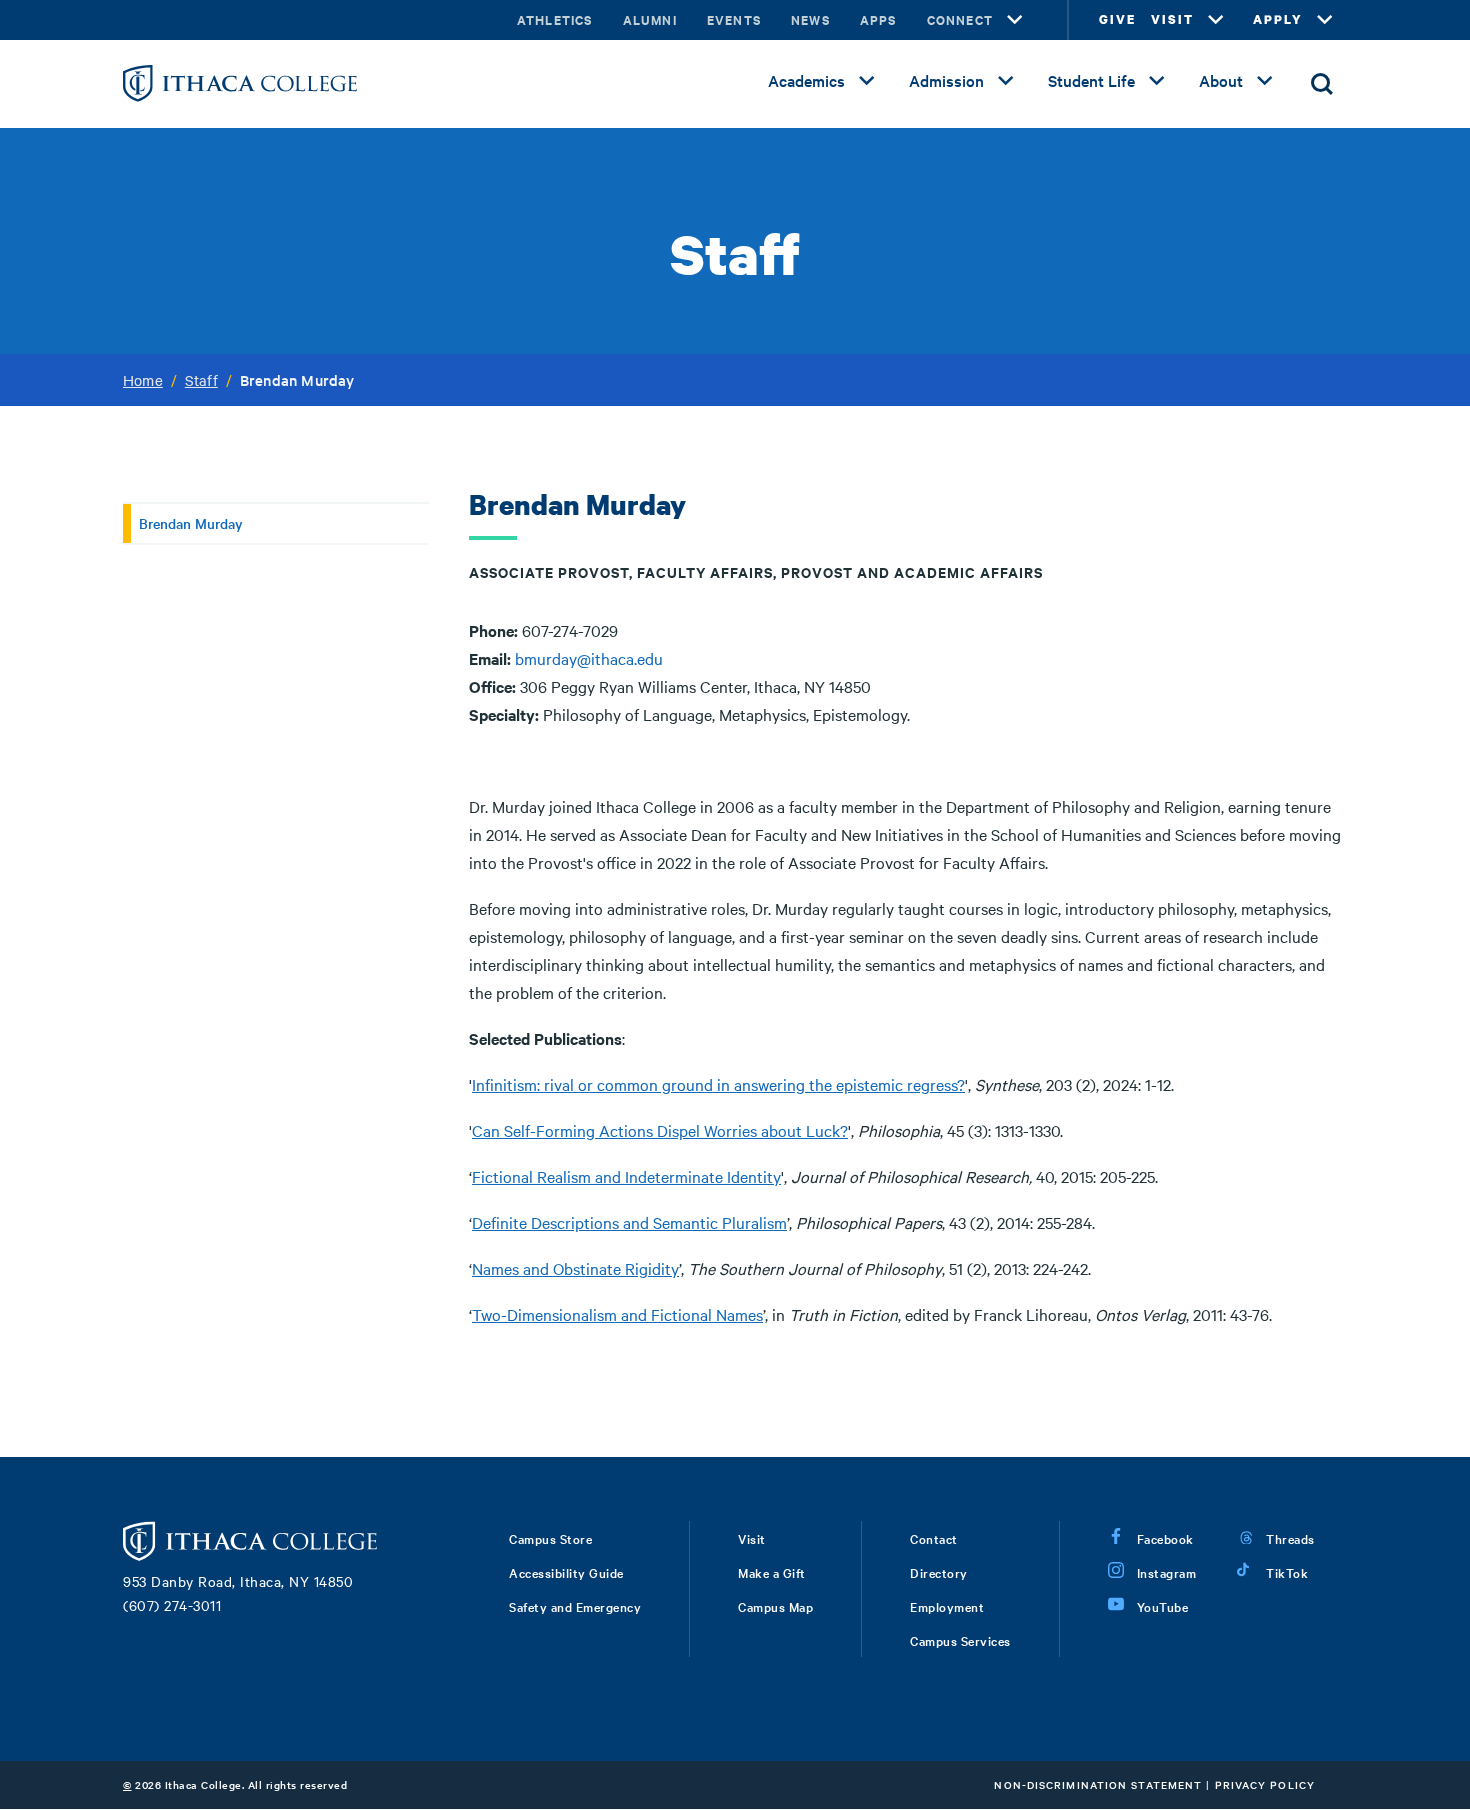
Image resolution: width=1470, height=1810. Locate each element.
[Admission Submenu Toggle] (1006, 81)
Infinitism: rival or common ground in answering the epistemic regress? (718, 1084)
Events (734, 19)
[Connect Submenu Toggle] (1015, 20)
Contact (934, 1538)
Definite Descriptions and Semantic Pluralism (629, 1222)
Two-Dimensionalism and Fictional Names (617, 1314)
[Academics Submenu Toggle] (867, 81)
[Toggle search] (1322, 84)
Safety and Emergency (575, 1606)
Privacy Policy (1265, 1784)
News (810, 19)
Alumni (650, 19)
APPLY (1278, 19)
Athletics (555, 19)
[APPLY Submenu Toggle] (1325, 20)
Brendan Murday (191, 523)
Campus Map (775, 1606)
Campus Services (960, 1640)
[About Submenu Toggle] (1265, 81)
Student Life (1091, 80)
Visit (752, 1538)
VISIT (1172, 19)
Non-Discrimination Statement (1098, 1784)
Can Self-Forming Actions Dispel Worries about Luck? (660, 1130)
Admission (946, 80)
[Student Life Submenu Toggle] (1157, 81)
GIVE (1117, 19)
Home (143, 380)
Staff (201, 380)
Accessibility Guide (566, 1572)
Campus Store (550, 1538)
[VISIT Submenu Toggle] (1216, 20)
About (1221, 80)
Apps (878, 19)
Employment (947, 1606)
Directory (939, 1572)
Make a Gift (772, 1572)
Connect (960, 19)
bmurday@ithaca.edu (589, 658)
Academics (806, 80)
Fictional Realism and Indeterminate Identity (626, 1176)
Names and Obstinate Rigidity (575, 1268)
